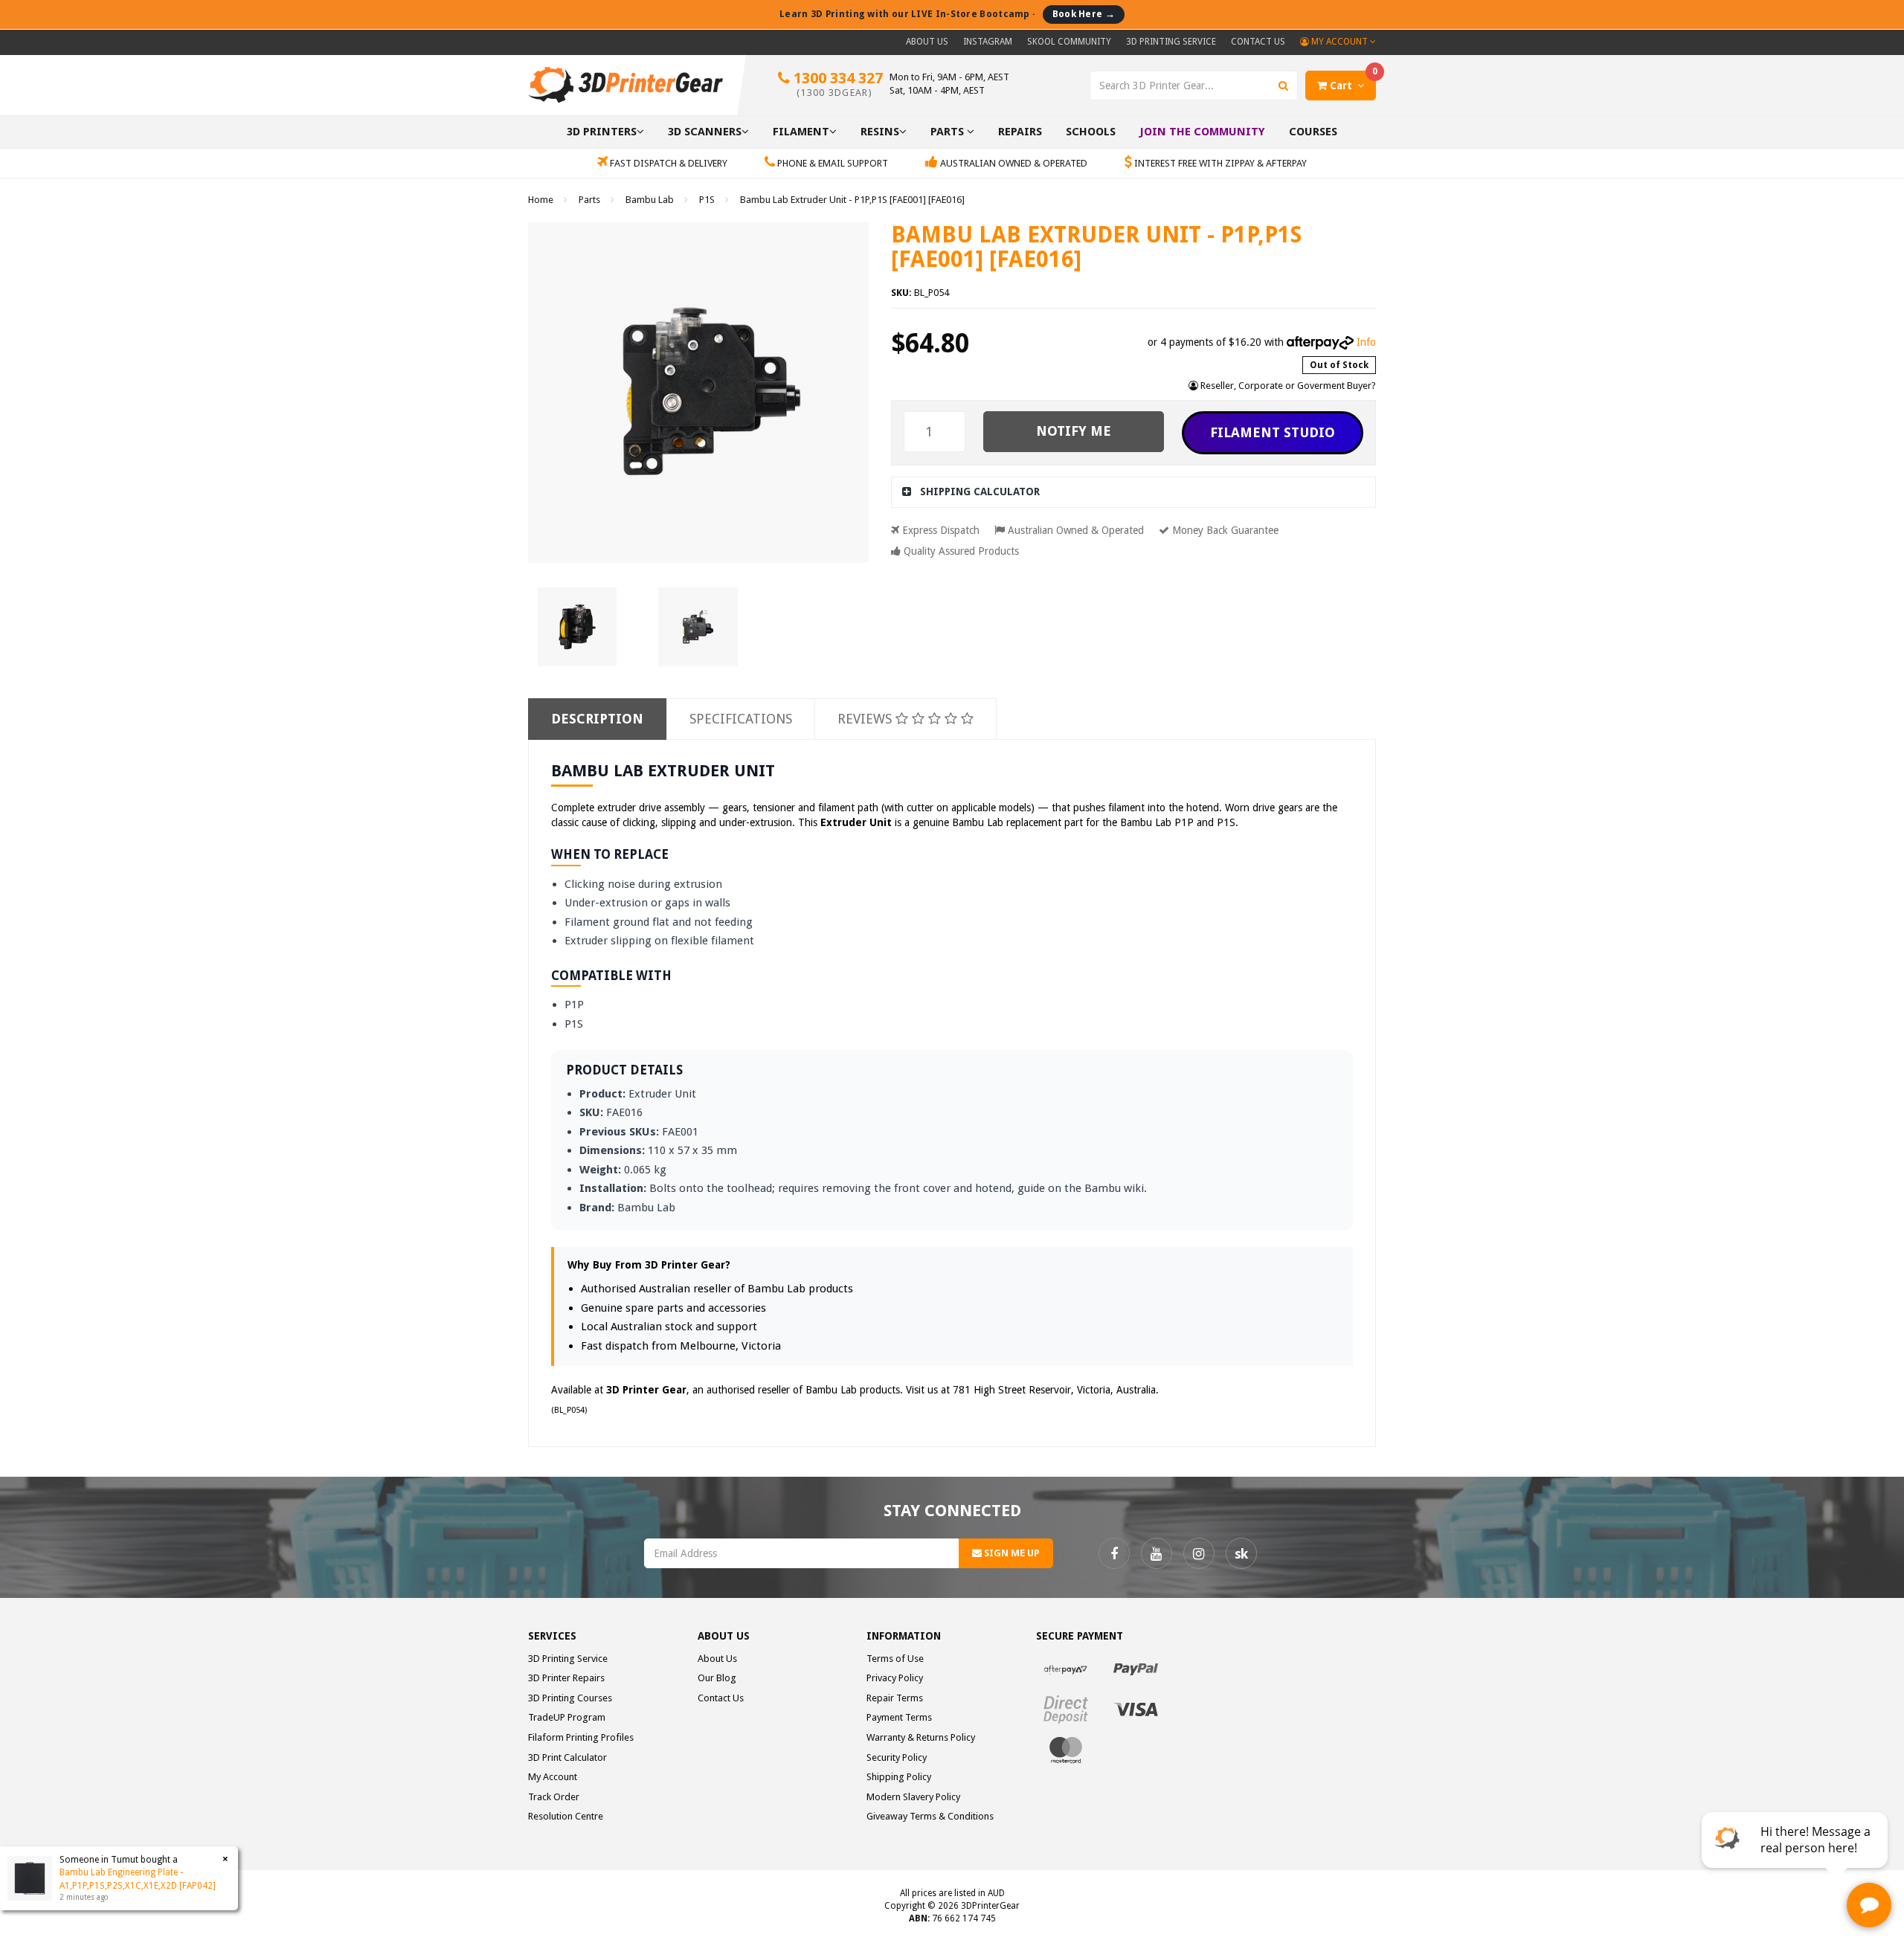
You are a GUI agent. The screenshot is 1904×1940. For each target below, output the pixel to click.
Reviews (866, 719)
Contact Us (1258, 42)
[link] (1114, 1553)
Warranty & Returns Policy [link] (921, 1737)
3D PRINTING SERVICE (1171, 42)
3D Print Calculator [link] (567, 1757)
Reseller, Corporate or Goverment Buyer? (1287, 386)
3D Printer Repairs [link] (566, 1678)
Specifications (741, 719)
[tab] (1134, 492)
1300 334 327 (836, 84)
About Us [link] (717, 1659)
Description (597, 719)
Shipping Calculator (980, 492)
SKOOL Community (1069, 42)
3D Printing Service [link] (568, 1659)
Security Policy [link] (897, 1757)
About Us (927, 42)
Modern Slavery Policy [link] (913, 1797)
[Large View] (577, 627)
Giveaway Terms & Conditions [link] (930, 1816)
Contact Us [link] (721, 1698)
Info (1366, 342)
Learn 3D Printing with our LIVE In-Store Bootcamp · (947, 14)
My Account (1339, 42)
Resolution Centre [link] (566, 1816)
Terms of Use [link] (895, 1659)
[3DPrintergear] (625, 84)
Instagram (988, 42)
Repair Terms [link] (895, 1698)
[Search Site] (1284, 86)
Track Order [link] (554, 1797)
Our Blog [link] (717, 1678)
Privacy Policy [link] (895, 1678)
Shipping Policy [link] (899, 1777)
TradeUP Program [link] (567, 1717)
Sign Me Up (1011, 1553)
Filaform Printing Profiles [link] (581, 1737)
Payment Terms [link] (899, 1717)
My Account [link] (553, 1777)
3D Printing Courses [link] (570, 1698)
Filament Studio (1273, 432)
